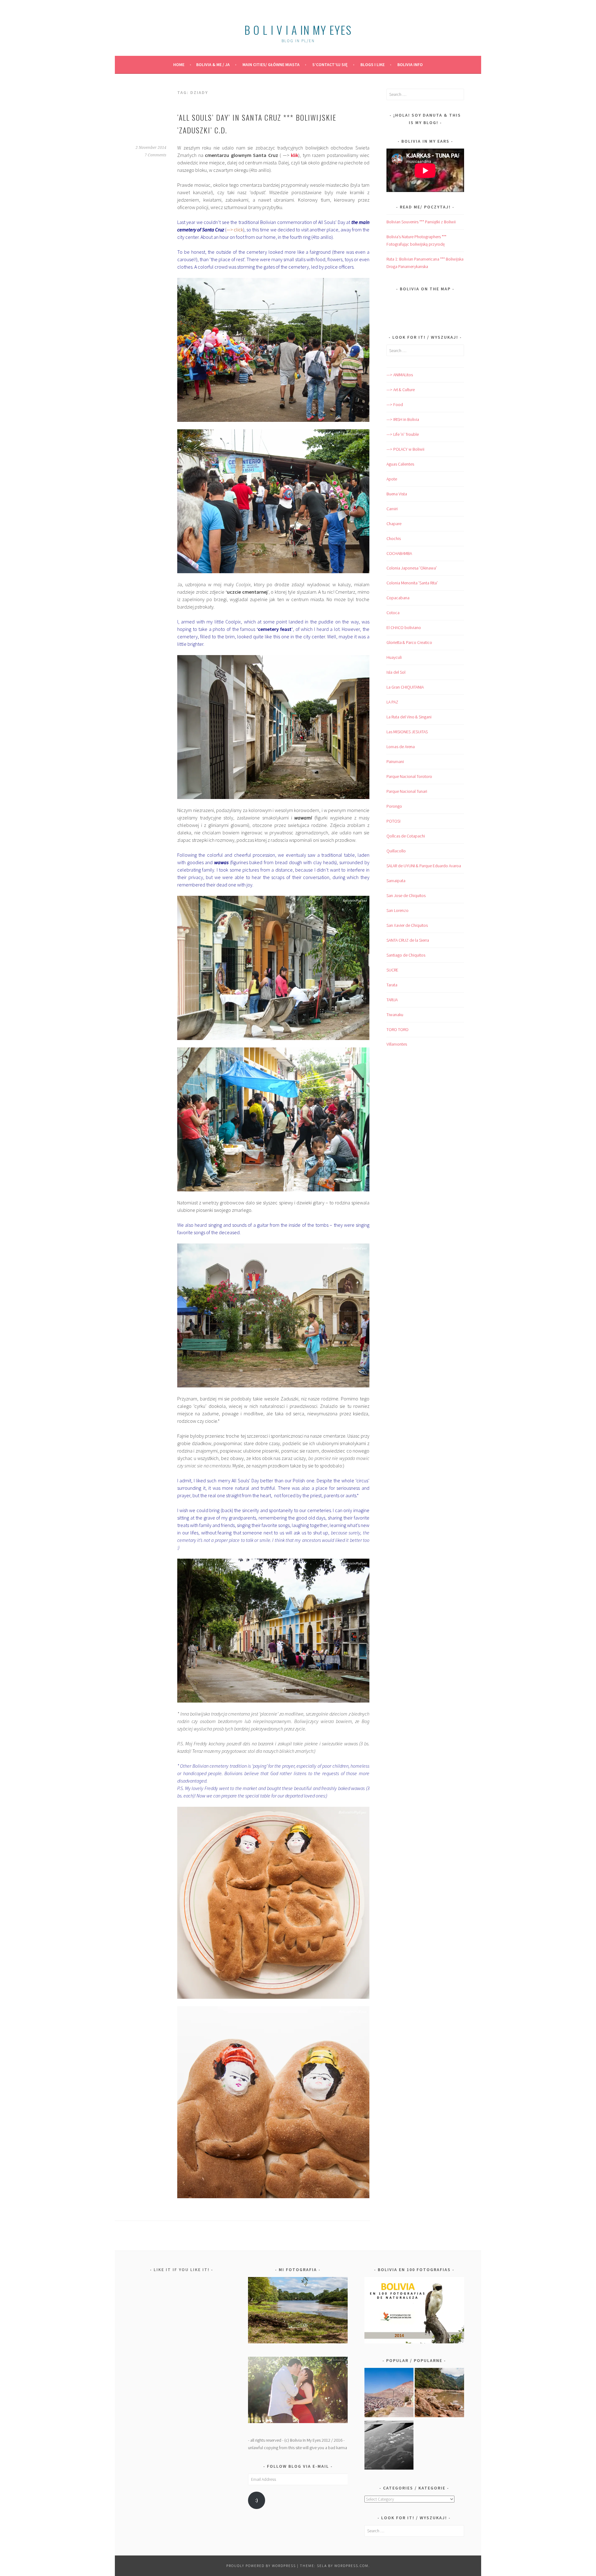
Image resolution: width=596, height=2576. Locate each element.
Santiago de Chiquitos (406, 955)
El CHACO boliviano (404, 627)
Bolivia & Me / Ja (213, 65)
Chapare (394, 524)
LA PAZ (392, 702)
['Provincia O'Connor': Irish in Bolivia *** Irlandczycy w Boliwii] (439, 2394)
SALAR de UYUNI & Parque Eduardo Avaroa (424, 866)
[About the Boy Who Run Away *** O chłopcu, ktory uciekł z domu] (389, 2394)
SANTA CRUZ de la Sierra (408, 940)
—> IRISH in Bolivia (403, 419)
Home (179, 65)
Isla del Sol (396, 672)
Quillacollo (396, 851)
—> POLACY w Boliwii (405, 449)
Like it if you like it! (182, 2270)
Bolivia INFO (410, 65)
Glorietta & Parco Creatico (409, 642)
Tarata (392, 985)
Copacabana (398, 598)
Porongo (394, 806)
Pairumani (395, 761)
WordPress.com (351, 2566)
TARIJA (392, 1000)
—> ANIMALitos (400, 375)
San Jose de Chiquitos (406, 895)
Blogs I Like (372, 65)
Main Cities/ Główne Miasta (271, 65)
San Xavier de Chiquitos (407, 925)
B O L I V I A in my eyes (298, 30)
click (238, 230)
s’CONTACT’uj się (330, 65)
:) (257, 2500)
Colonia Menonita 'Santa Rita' (412, 583)
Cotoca (393, 613)
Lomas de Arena (401, 747)
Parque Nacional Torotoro (409, 776)
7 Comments (156, 155)
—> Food (395, 404)
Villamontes (397, 1044)
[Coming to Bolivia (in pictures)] (389, 2446)
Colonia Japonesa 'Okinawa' (412, 568)
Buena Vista (397, 494)
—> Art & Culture (401, 390)
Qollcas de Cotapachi (406, 836)
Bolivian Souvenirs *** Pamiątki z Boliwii (421, 222)
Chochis (394, 538)
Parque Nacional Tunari (407, 791)
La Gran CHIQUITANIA (405, 687)
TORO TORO (397, 1029)
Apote (392, 479)
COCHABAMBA (399, 553)
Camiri (392, 509)
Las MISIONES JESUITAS (407, 732)
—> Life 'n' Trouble (403, 434)
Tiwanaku (395, 1015)
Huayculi (394, 657)
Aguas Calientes (400, 464)
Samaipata (396, 881)
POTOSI (393, 821)
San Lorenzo (397, 910)
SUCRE (392, 970)
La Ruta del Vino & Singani (409, 717)
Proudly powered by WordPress (261, 2566)
